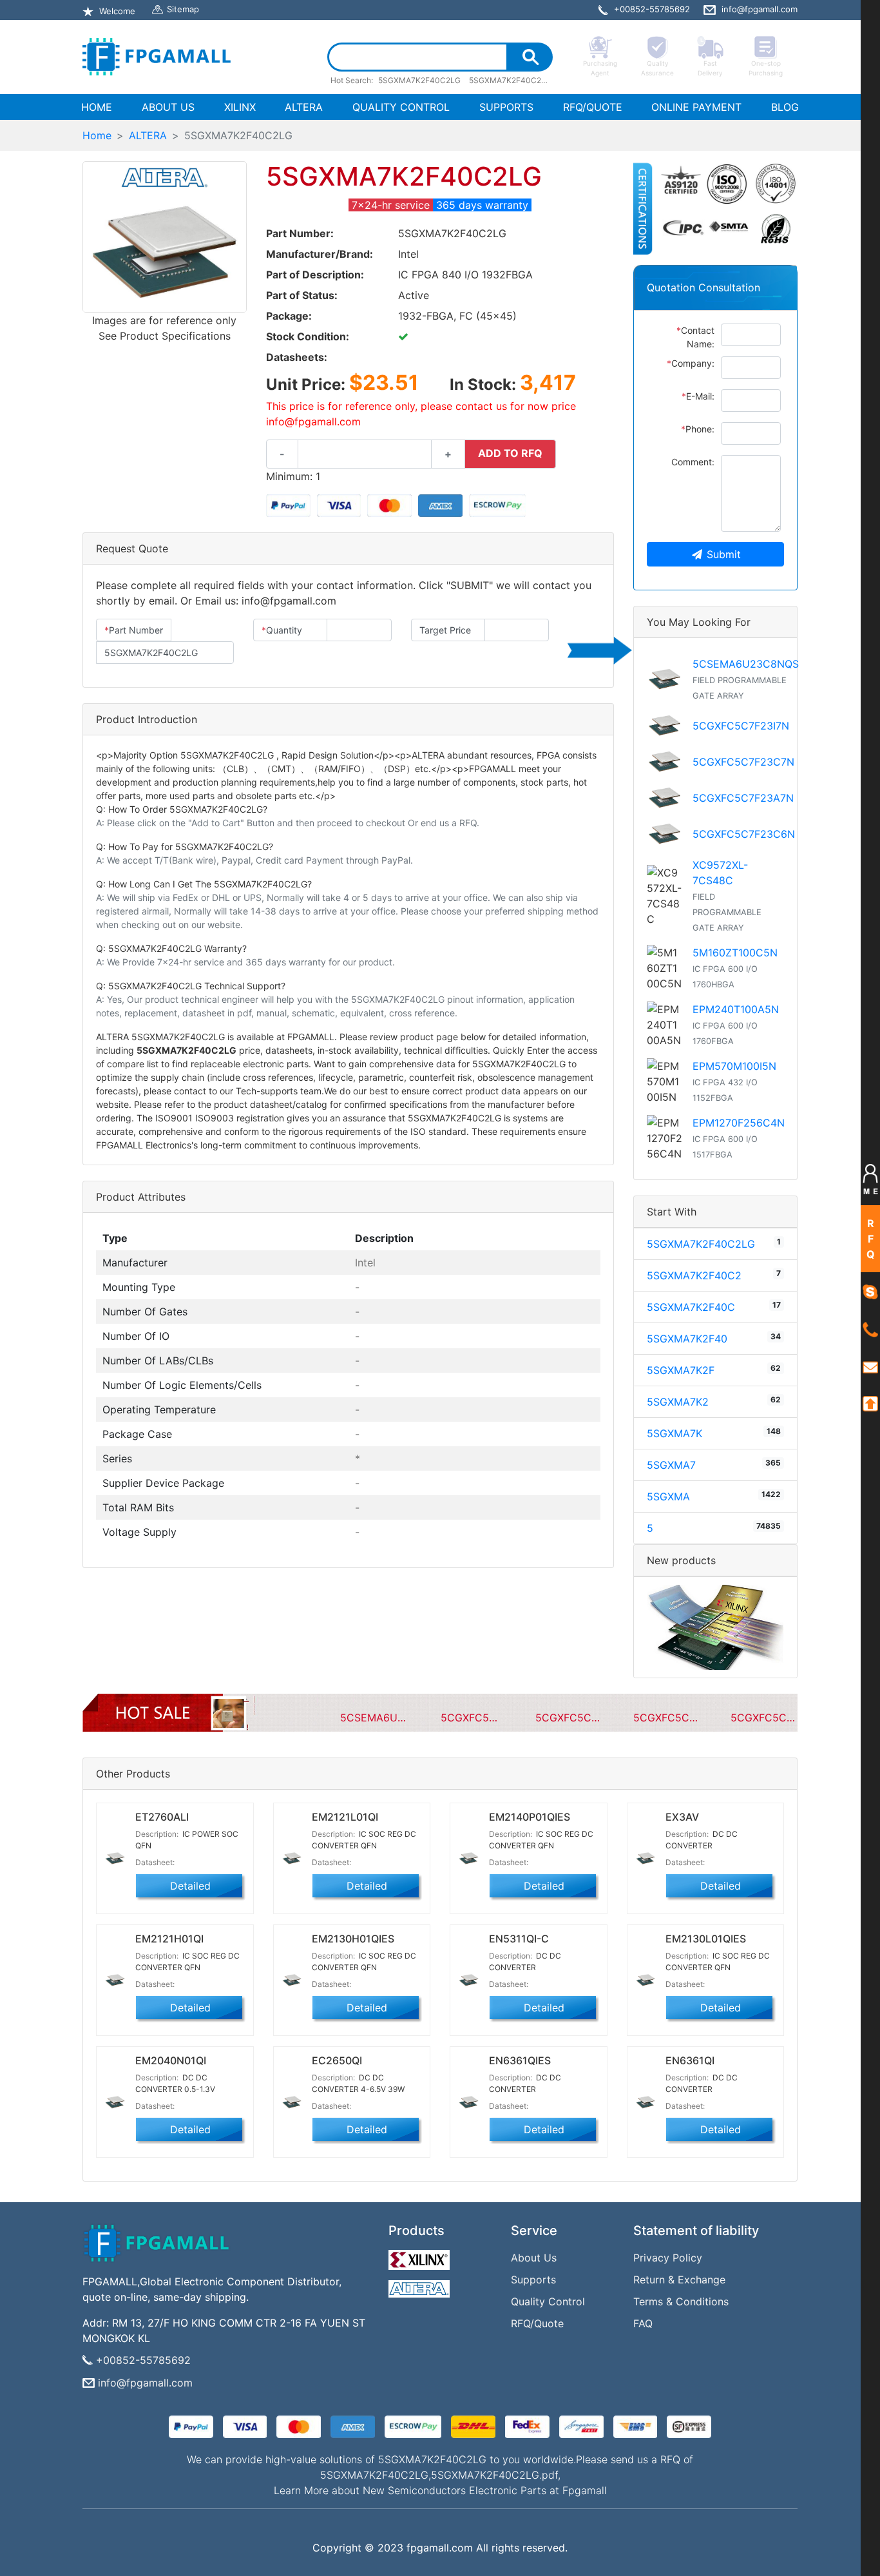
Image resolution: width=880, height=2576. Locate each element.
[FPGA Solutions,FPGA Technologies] (157, 57)
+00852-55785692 (143, 2360)
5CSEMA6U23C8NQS (746, 664)
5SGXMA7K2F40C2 (694, 1275)
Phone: (698, 429)
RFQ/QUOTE (593, 107)
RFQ (871, 1239)
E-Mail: (698, 396)
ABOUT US (168, 107)
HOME (99, 107)
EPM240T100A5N (736, 1009)
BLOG (785, 107)
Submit (724, 554)
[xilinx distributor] (421, 2256)
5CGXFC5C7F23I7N (741, 726)
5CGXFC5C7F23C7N (743, 762)
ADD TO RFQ (510, 453)
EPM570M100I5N (734, 1066)
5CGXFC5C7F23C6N (744, 834)
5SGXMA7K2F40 (687, 1339)
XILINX (240, 107)
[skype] (870, 1291)
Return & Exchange (679, 2280)
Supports (533, 2280)
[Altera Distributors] (421, 2286)
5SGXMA (668, 1496)
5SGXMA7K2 (678, 1402)
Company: (691, 363)
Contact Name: (695, 337)
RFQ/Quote (537, 2323)
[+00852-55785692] (870, 1329)
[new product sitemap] (715, 1626)
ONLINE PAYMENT (696, 107)
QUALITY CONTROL (401, 107)
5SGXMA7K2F (681, 1370)
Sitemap (183, 9)
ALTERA (304, 107)
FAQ (643, 2323)
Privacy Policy (668, 2258)
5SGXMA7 (671, 1465)
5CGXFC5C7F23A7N (743, 798)
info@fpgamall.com (145, 2383)
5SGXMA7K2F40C (691, 1307)
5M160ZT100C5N (735, 953)
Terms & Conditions (681, 2301)
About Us (534, 2258)
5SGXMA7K (674, 1433)
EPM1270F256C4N (739, 1123)
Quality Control (548, 2301)
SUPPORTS (506, 107)
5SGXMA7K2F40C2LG (701, 1244)
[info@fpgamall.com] (870, 1366)
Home (97, 135)
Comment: (693, 462)
